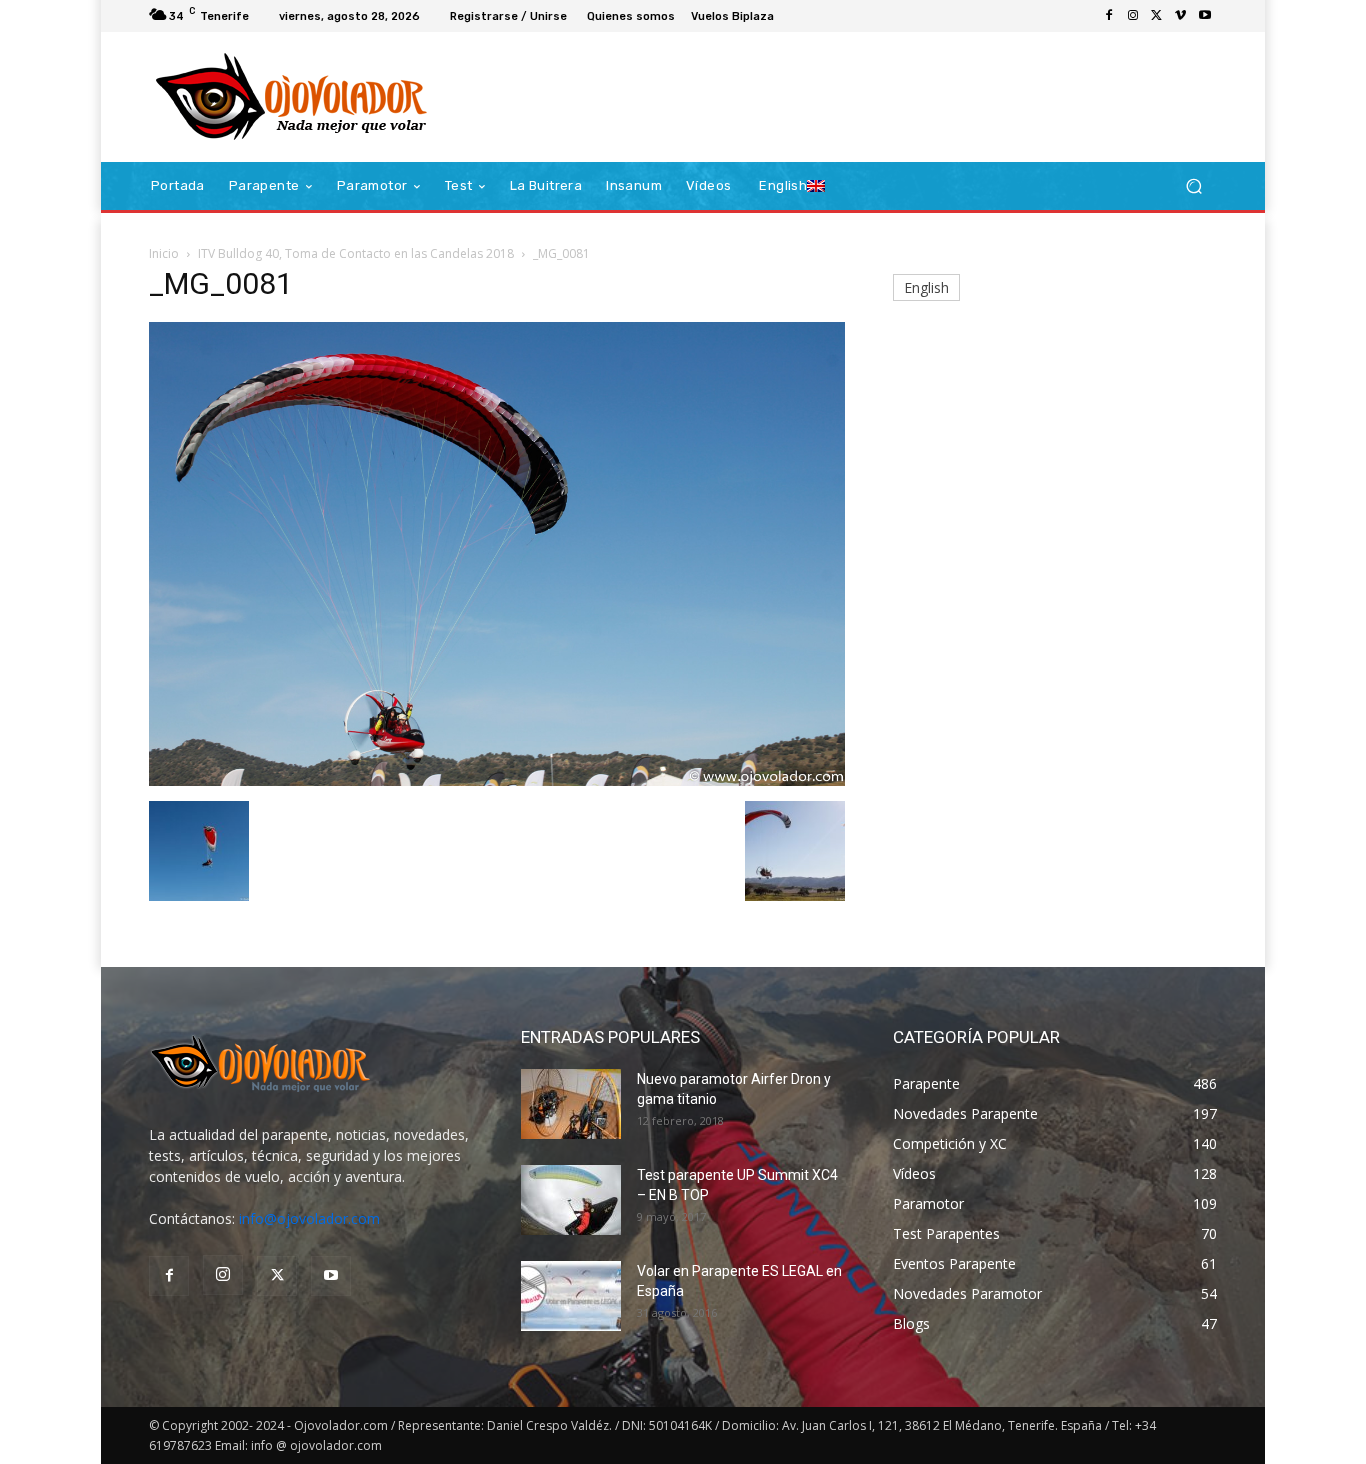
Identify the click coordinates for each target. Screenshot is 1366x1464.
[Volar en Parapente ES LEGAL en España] (571, 1296)
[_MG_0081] (497, 780)
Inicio (164, 253)
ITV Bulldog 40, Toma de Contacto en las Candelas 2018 (356, 253)
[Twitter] (1157, 16)
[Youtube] (1205, 16)
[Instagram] (1133, 16)
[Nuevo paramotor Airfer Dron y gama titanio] (571, 1104)
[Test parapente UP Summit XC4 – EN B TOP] (571, 1200)
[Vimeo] (1181, 16)
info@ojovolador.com (309, 1218)
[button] (1193, 186)
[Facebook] (1109, 16)
